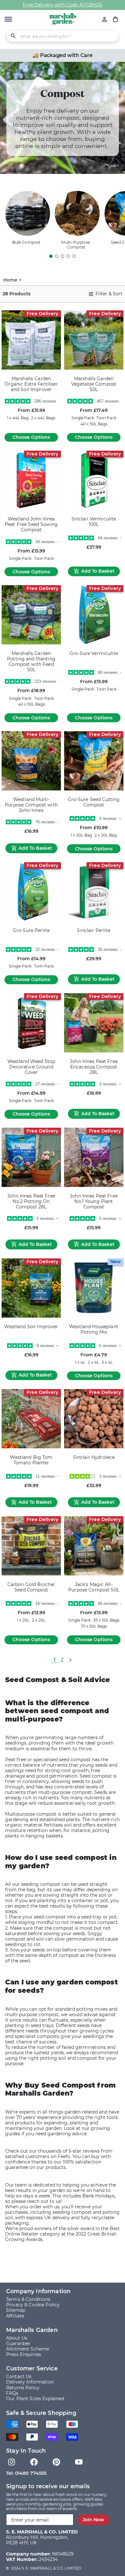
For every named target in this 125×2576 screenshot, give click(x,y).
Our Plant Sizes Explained (35, 2399)
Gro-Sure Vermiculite (94, 654)
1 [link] (54, 1660)
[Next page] (70, 1660)
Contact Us (19, 2376)
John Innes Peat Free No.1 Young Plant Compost (94, 1202)
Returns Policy (23, 2388)
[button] (8, 20)
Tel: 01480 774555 (26, 2473)
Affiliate (15, 2316)
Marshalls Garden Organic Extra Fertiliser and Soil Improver (31, 384)
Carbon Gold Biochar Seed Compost (31, 1587)
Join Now (93, 2520)
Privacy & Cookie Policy (33, 2305)
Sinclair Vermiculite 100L (94, 522)
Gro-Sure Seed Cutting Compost (94, 802)
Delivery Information (30, 2382)
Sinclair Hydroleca (94, 1457)
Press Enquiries (24, 2354)
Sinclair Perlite (94, 931)
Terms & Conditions (28, 2299)
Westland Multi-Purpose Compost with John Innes (31, 805)
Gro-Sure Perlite (31, 931)
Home (10, 280)
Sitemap (16, 2310)
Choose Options (31, 437)
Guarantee (18, 2343)
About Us (17, 2338)
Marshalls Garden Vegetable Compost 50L (94, 384)
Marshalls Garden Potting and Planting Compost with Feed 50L (31, 662)
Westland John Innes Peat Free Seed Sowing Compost (31, 524)
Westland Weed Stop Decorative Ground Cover (31, 1067)
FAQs (12, 2393)
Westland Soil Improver (31, 1327)
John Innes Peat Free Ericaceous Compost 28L (94, 1067)
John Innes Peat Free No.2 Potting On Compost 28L (31, 1202)
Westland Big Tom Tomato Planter (31, 1460)
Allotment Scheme (28, 2349)
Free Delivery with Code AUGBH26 (62, 5)
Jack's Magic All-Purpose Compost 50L (94, 1587)
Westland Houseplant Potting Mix (94, 1329)
